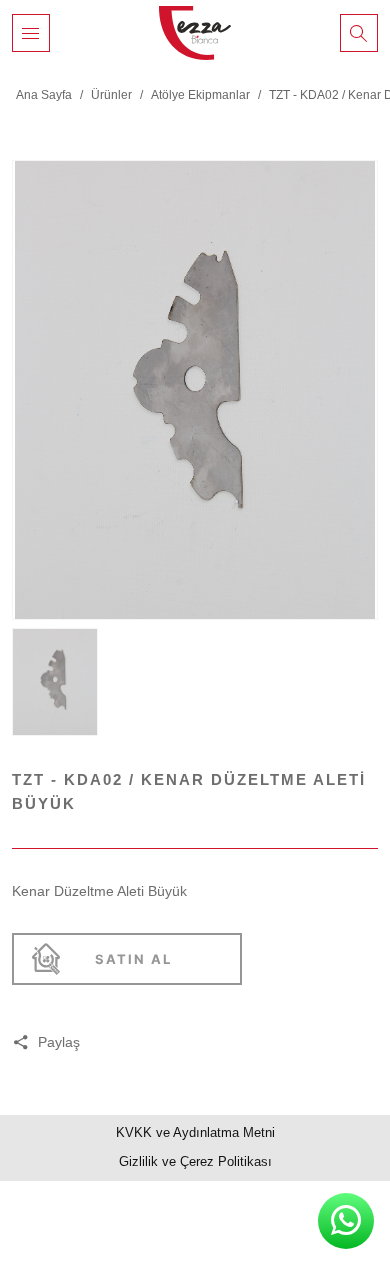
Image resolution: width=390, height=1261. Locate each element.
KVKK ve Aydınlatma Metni (195, 1132)
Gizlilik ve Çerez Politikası (195, 1161)
